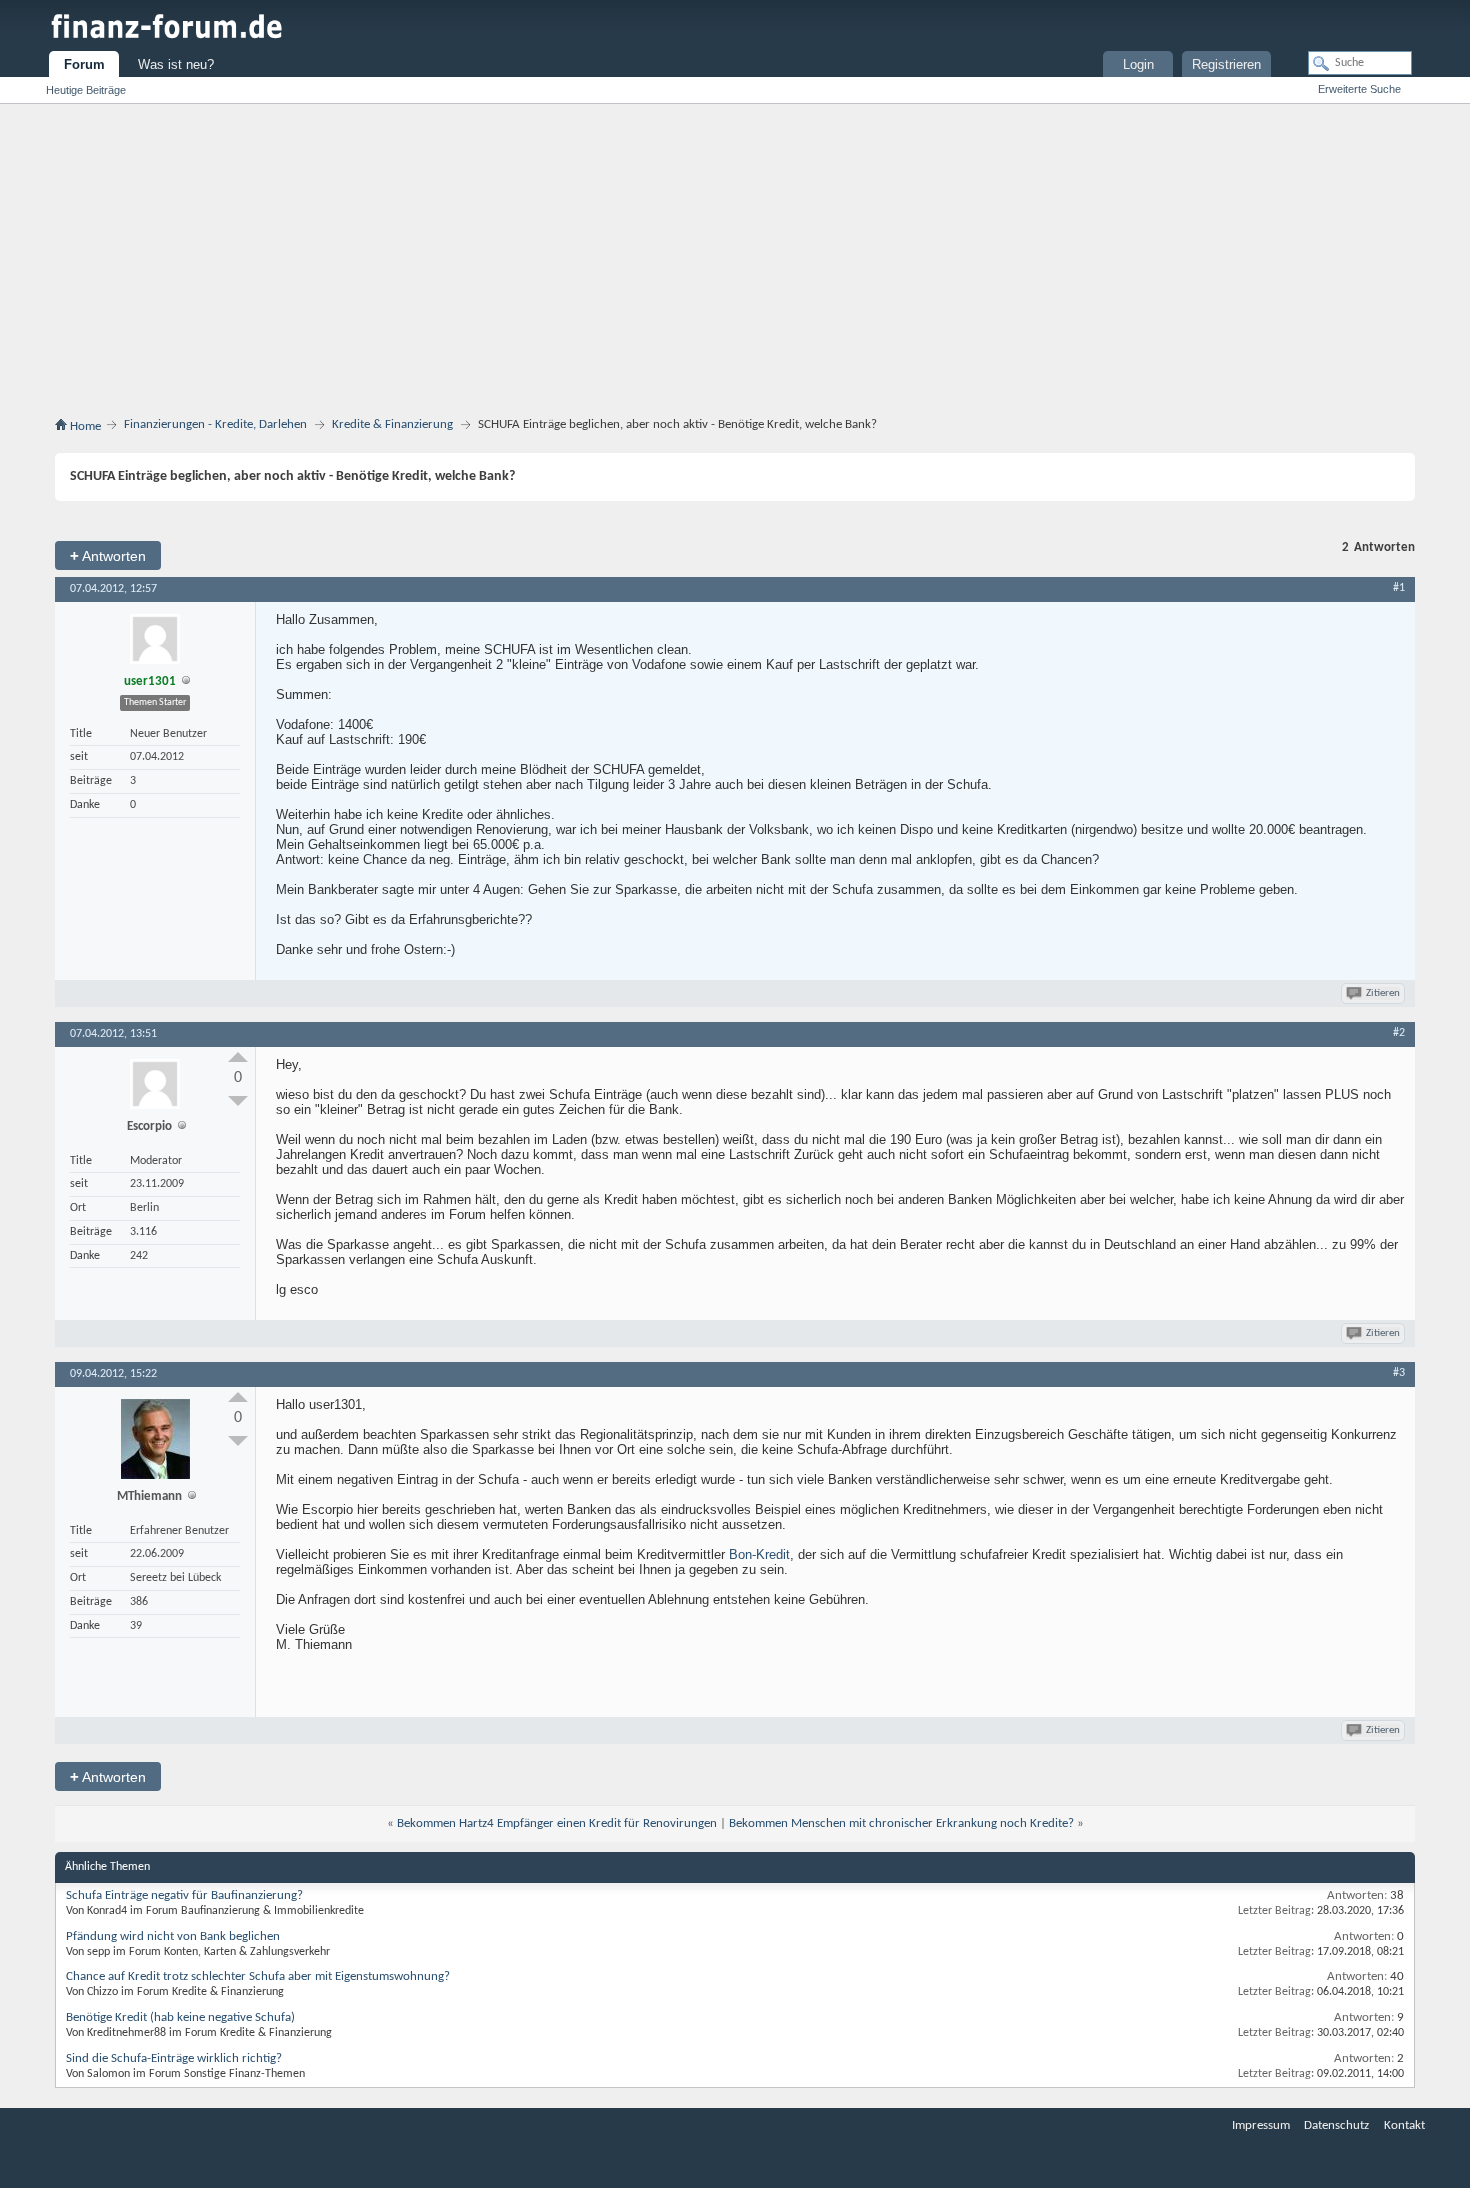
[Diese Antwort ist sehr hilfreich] (238, 1057)
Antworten (108, 555)
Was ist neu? (176, 64)
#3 (1399, 1373)
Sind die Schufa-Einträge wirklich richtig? (174, 2058)
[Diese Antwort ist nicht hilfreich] (238, 1101)
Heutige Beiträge (86, 90)
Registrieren (1226, 64)
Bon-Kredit (759, 1554)
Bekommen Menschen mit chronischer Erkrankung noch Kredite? (901, 1823)
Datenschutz (1336, 2125)
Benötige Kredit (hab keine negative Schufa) (180, 2017)
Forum (84, 64)
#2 (1399, 1033)
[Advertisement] (735, 264)
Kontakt (1404, 2125)
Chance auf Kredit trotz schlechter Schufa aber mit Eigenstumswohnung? (258, 1976)
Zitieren (1383, 993)
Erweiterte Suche (1359, 89)
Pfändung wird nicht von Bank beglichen (173, 1936)
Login (1138, 64)
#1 (1399, 588)
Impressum (1261, 2125)
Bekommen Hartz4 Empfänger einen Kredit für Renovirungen (557, 1823)
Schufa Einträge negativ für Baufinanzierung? (184, 1895)
